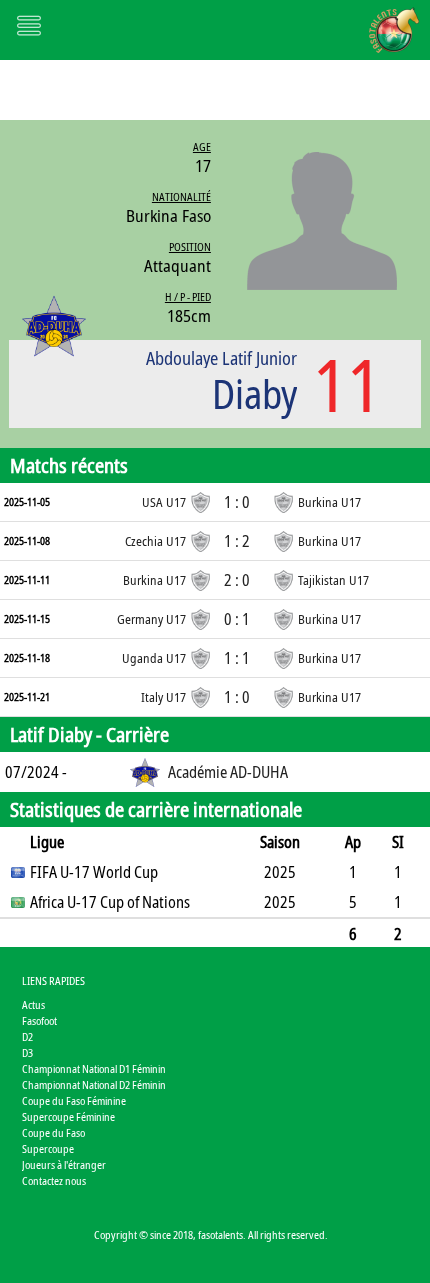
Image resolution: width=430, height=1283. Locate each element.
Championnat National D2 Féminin (94, 1084)
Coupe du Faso (53, 1132)
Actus (33, 1004)
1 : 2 (237, 541)
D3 (27, 1052)
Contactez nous (54, 1180)
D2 (27, 1036)
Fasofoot (39, 1020)
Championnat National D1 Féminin (94, 1068)
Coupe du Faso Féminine (74, 1100)
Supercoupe (48, 1148)
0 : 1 (237, 619)
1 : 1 (237, 658)
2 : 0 (237, 580)
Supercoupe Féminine (68, 1116)
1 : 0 (237, 502)
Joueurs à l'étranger (64, 1164)
